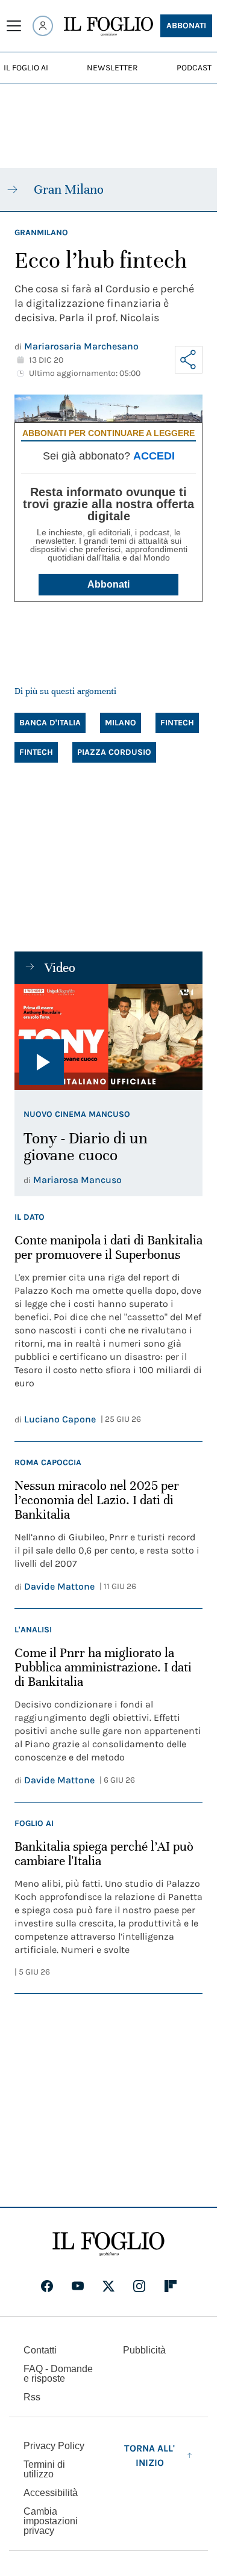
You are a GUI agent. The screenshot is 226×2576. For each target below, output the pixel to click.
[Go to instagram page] (139, 2286)
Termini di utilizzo (44, 2469)
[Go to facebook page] (47, 2286)
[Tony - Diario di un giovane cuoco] (108, 1037)
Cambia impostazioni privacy (51, 2521)
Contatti (40, 2350)
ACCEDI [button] (154, 456)
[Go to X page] (108, 2286)
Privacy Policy (54, 2446)
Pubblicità (144, 2350)
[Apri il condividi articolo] (189, 360)
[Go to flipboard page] (171, 2286)
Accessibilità (51, 2493)
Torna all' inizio (149, 2455)
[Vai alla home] (108, 26)
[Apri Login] (43, 26)
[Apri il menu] (14, 26)
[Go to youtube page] (78, 2286)
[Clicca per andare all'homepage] (108, 2244)
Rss (32, 2397)
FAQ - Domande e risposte (58, 2374)
